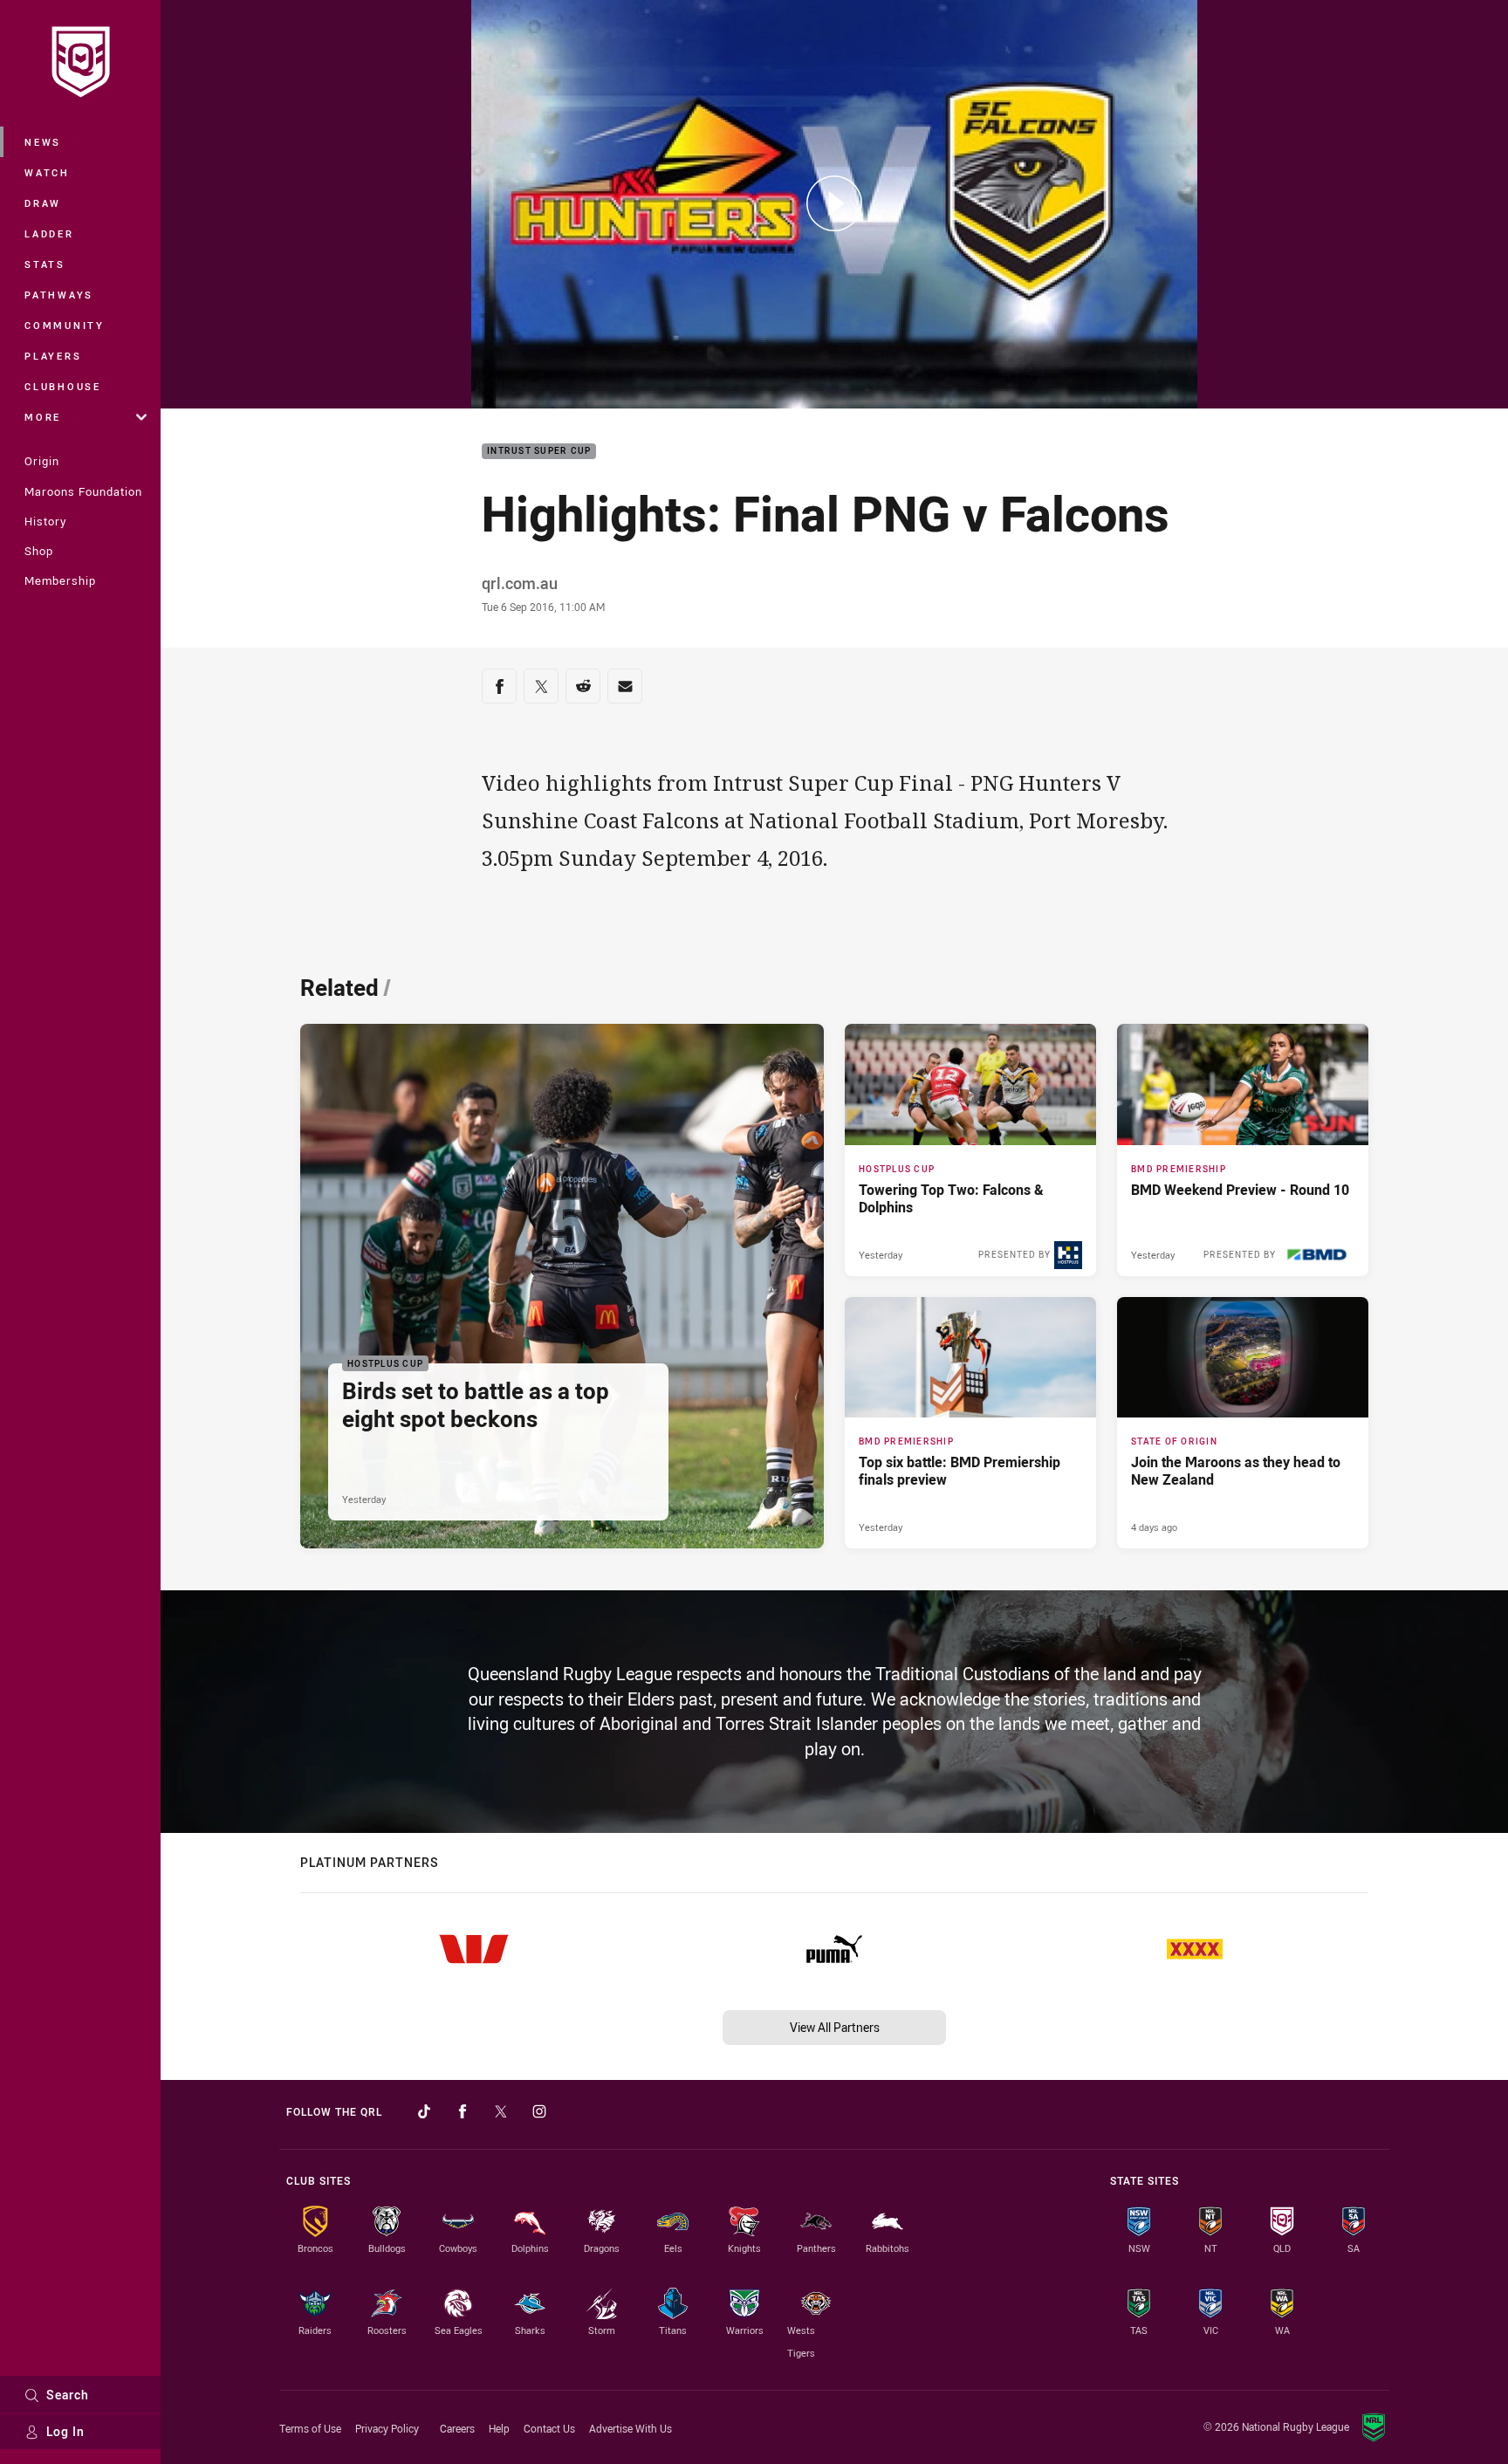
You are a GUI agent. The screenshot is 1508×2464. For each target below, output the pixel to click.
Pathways (59, 295)
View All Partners (835, 2027)
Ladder (49, 233)
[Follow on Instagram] (539, 2111)
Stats (45, 264)
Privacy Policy (387, 2428)
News (43, 142)
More (43, 417)
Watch (47, 172)
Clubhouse (63, 386)
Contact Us (549, 2428)
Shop (39, 551)
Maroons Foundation (83, 491)
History (45, 521)
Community (65, 325)
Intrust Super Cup (539, 452)
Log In (65, 2431)
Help (499, 2428)
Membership (60, 580)
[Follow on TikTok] (424, 2111)
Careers (457, 2428)
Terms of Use (310, 2428)
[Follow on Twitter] (501, 2111)
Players (53, 356)
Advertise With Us (631, 2428)
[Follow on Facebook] (463, 2111)
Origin (42, 461)
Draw (43, 203)
